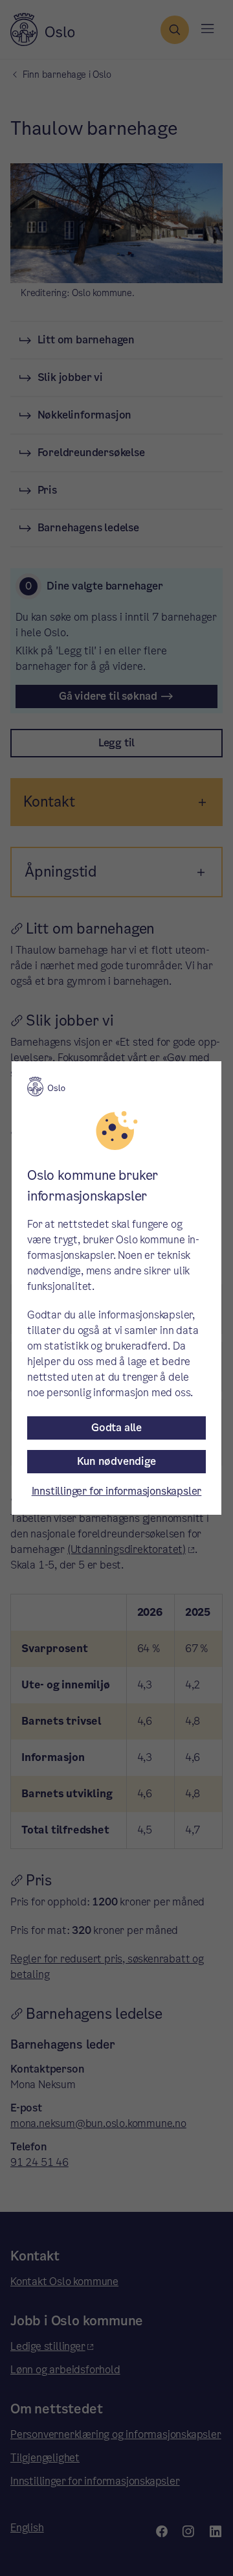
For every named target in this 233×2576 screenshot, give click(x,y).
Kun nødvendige (116, 1461)
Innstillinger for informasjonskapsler (117, 1491)
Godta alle (116, 1428)
